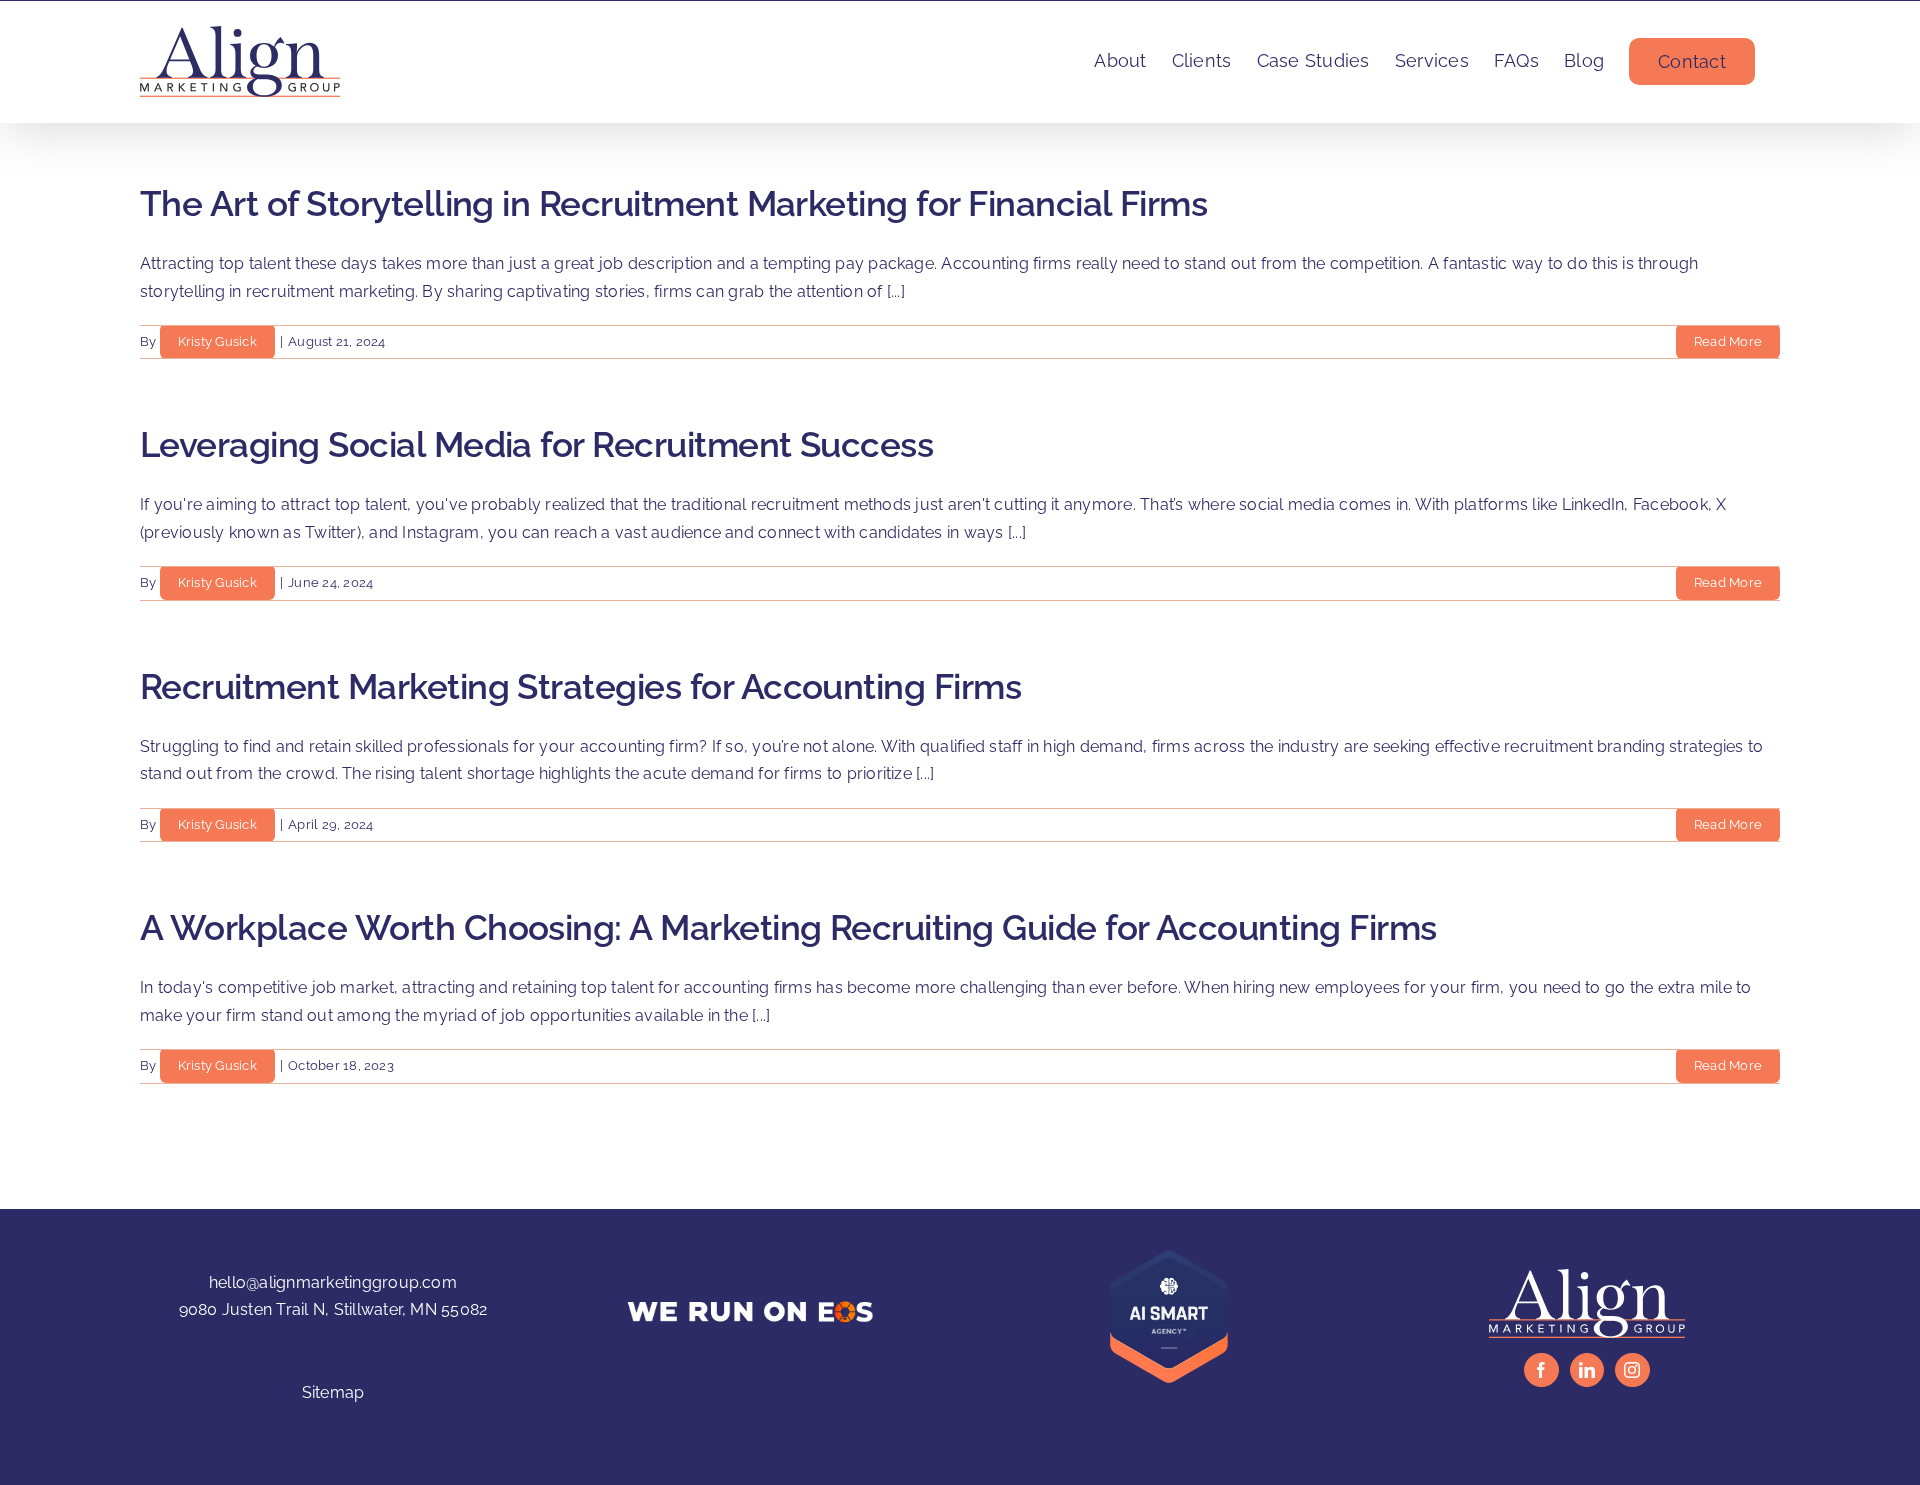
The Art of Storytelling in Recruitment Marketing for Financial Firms (673, 203)
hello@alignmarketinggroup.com (333, 1282)
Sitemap (333, 1392)
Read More (1728, 341)
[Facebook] (1541, 1370)
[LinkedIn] (1587, 1370)
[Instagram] (1632, 1370)
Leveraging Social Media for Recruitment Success (536, 444)
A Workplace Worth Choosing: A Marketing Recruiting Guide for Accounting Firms (788, 927)
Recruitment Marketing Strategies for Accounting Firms (580, 686)
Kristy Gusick (217, 341)
